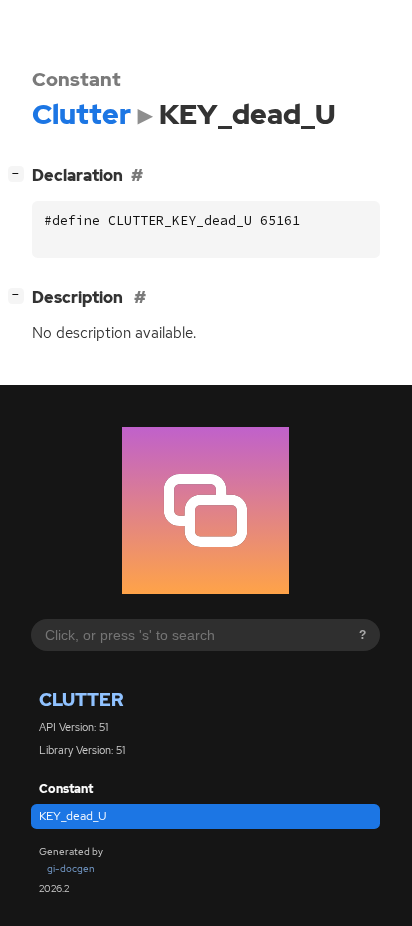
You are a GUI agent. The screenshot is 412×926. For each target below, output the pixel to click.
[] (20, 173)
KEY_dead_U (73, 816)
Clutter (81, 699)
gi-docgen (71, 868)
